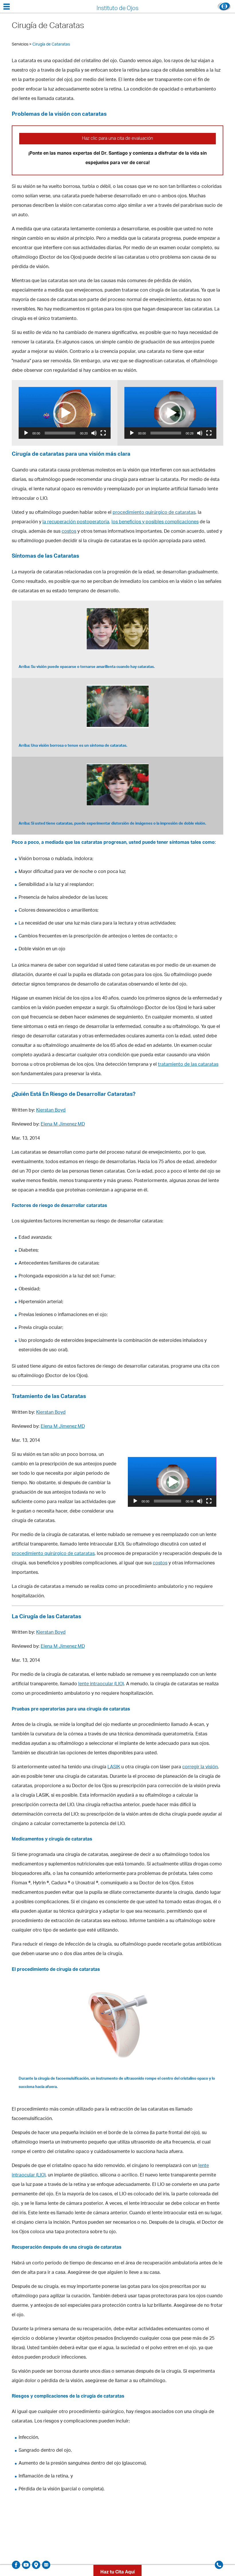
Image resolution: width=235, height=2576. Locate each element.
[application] (65, 413)
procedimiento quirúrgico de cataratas (154, 513)
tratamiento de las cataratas (188, 1065)
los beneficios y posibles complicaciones (155, 522)
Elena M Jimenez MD (63, 1125)
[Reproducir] (26, 433)
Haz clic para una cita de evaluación (117, 139)
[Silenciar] (94, 433)
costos (69, 532)
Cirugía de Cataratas (51, 45)
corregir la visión (200, 1767)
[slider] (60, 433)
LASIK (114, 1767)
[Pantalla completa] (103, 433)
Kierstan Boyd (51, 1111)
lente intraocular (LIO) (101, 1684)
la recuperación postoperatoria (76, 522)
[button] (65, 413)
